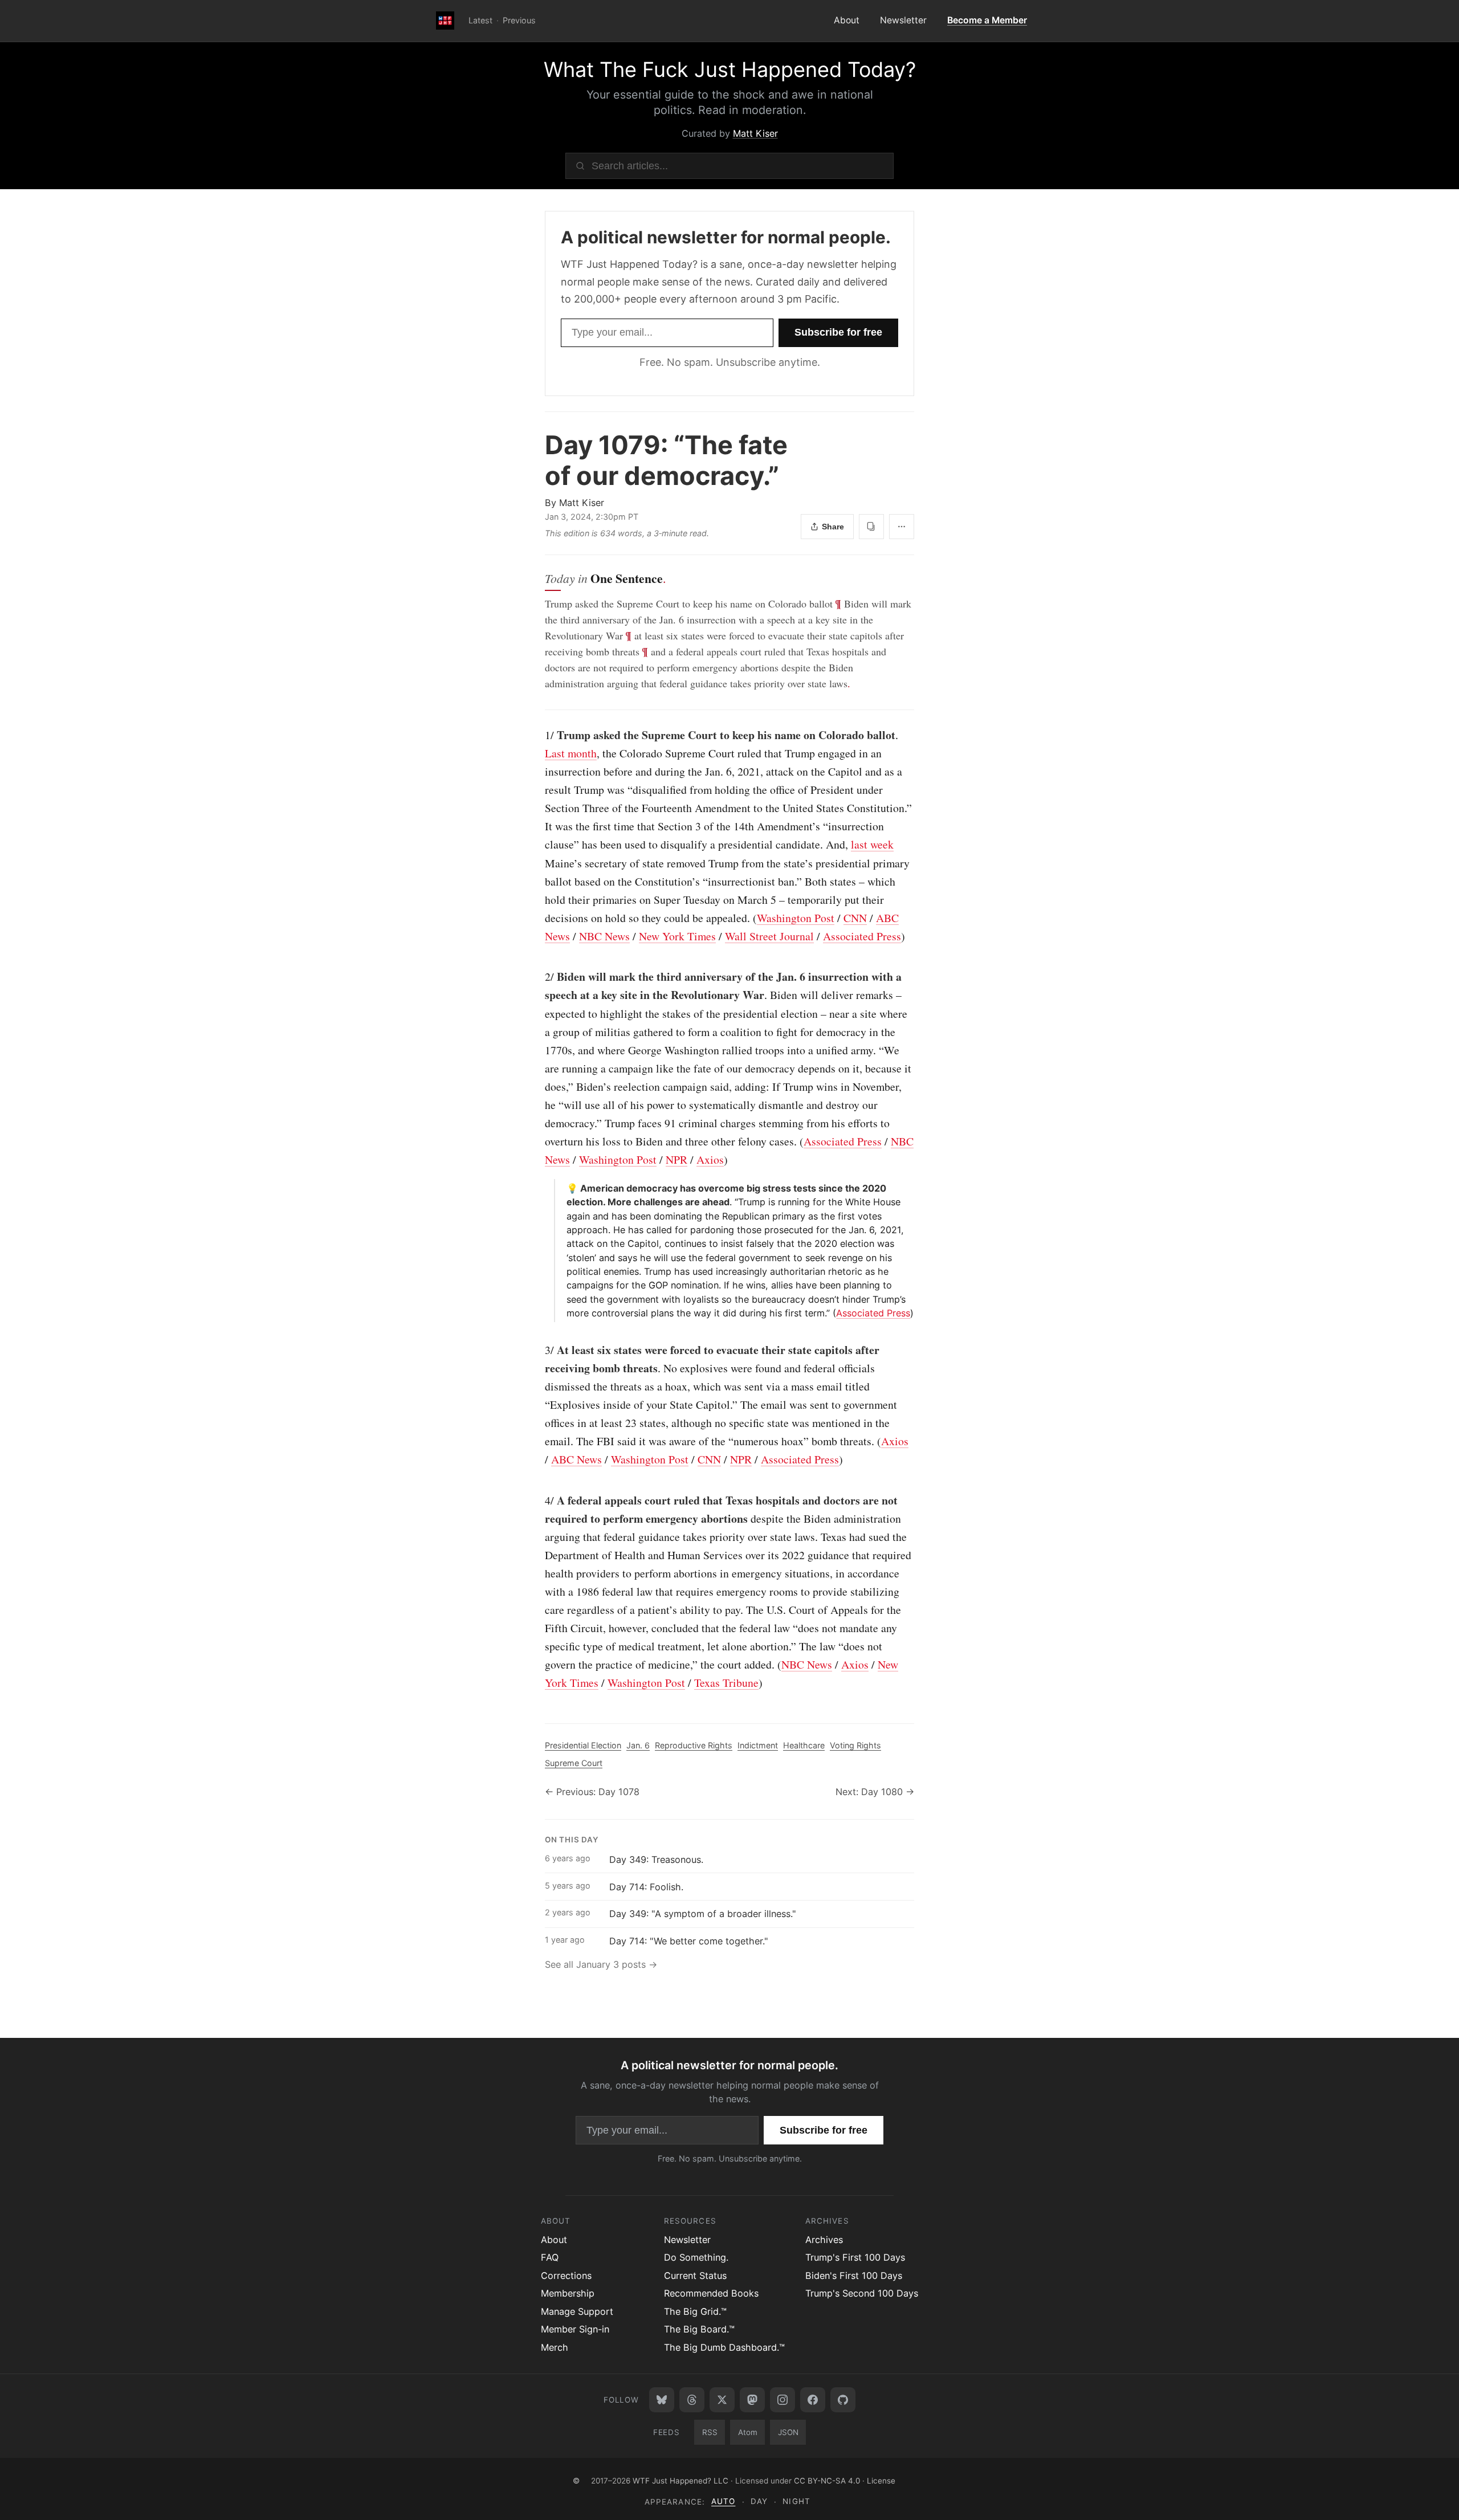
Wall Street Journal (769, 936)
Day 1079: (666, 460)
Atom (748, 2432)
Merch (555, 2347)
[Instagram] (783, 2400)
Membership (568, 2293)
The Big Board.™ (699, 2329)
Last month (571, 753)
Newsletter (903, 20)
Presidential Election (583, 1745)
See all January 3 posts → (601, 1964)
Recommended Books (711, 2293)
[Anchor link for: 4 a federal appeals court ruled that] (539, 1500)
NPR (676, 1159)
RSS (710, 2432)
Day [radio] (759, 2501)
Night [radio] (796, 2501)
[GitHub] (843, 2400)
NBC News (604, 936)
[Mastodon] (752, 2400)
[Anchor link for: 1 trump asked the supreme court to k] (539, 735)
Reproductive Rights (694, 1745)
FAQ (550, 2257)
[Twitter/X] (722, 2400)
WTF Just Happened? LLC (680, 2481)
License (881, 2481)
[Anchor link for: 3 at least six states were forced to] (539, 1350)
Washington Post (796, 918)
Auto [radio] (723, 2501)
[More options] (902, 527)
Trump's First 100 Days (855, 2257)
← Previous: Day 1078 (592, 1792)
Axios (710, 1159)
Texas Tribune (726, 1683)
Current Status (695, 2276)
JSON (788, 2432)
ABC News (576, 1459)
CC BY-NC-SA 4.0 (827, 2481)
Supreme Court (574, 1763)
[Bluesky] (662, 2400)
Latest (480, 20)
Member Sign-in (575, 2329)
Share (833, 527)
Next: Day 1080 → (875, 1792)
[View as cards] (871, 527)
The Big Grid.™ (695, 2311)
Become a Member (987, 20)
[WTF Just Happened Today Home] (445, 21)
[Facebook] (813, 2400)
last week (872, 844)
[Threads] (692, 2400)
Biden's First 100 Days (854, 2276)
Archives (824, 2240)
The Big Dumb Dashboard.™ (724, 2347)
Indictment (758, 1745)
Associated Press (862, 936)
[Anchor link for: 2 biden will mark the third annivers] (539, 977)
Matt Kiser (755, 133)
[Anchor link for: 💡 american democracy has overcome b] (562, 1188)
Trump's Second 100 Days (862, 2293)
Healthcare (804, 1745)
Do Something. (696, 2257)
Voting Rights (855, 1745)
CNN (855, 918)
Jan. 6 (638, 1745)
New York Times (677, 936)
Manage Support (577, 2311)
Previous (519, 20)
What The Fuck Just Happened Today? (730, 70)
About (847, 20)
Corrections (566, 2276)
